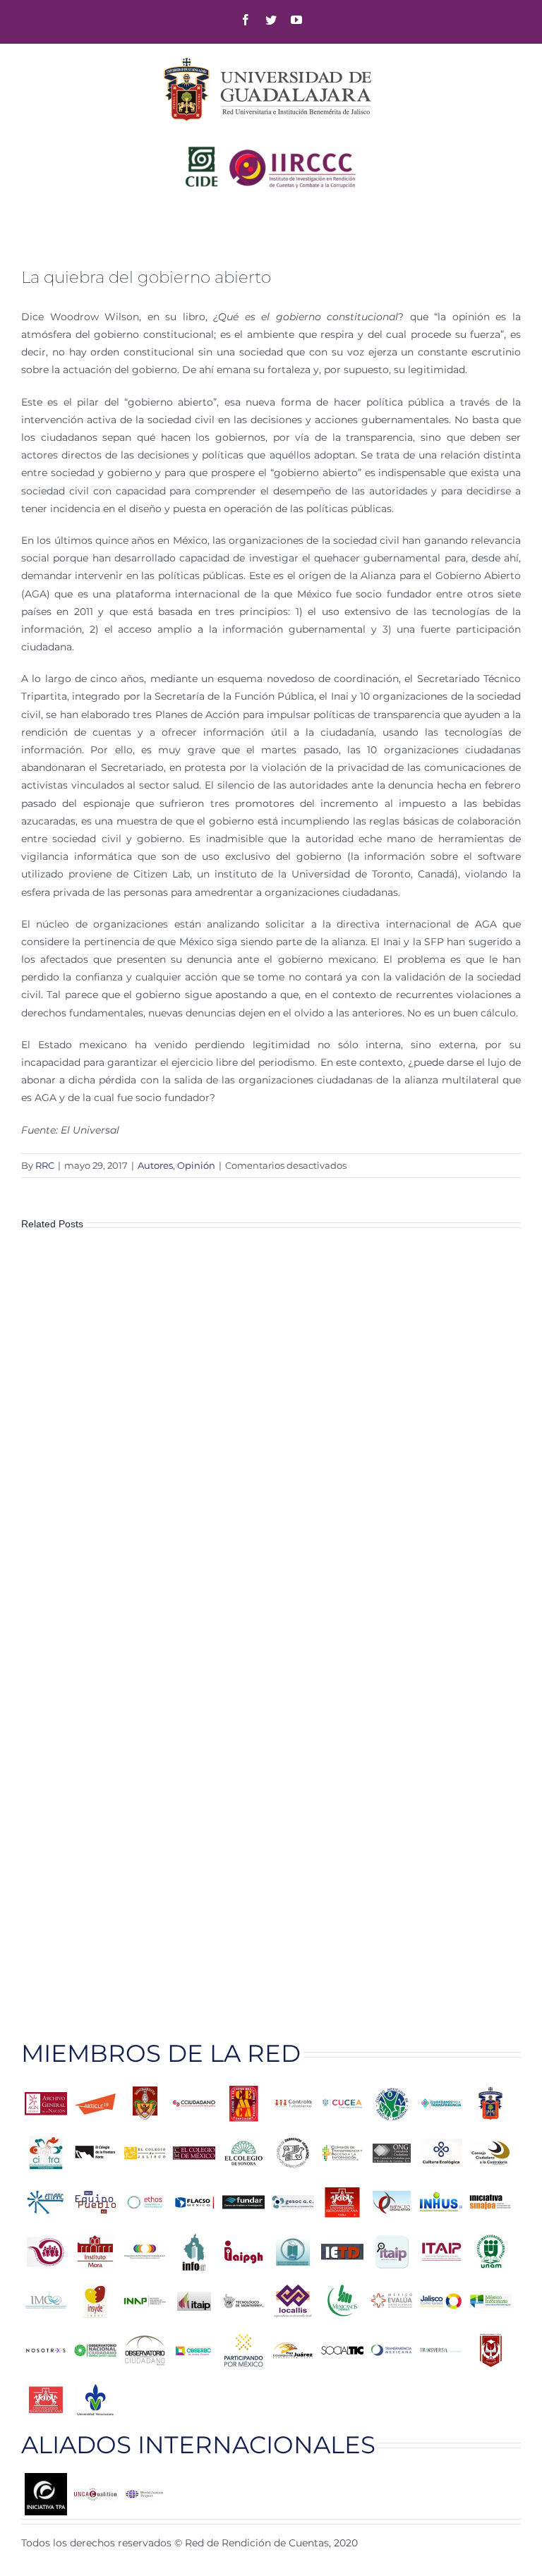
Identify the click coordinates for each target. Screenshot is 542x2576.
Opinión (196, 1165)
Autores (155, 1165)
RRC (45, 1165)
